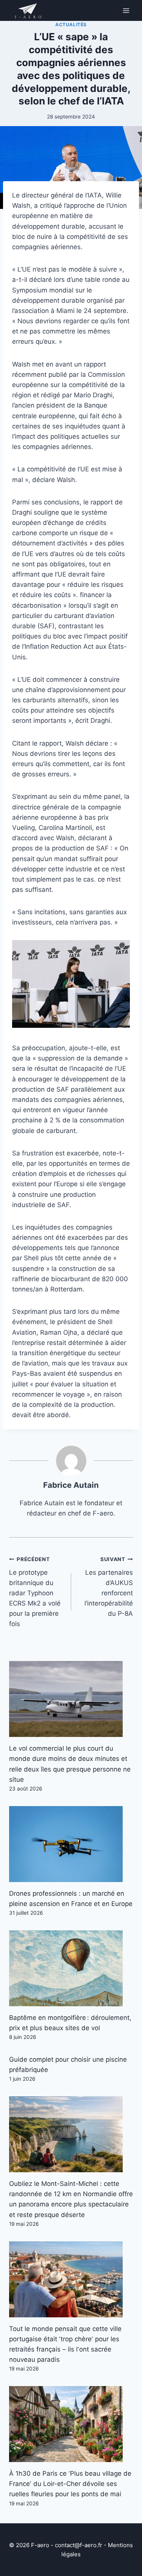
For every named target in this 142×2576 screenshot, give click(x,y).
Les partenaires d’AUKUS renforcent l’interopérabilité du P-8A (109, 1587)
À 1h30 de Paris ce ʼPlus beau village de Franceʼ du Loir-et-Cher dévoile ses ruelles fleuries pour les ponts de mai (70, 2484)
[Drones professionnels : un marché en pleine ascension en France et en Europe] (71, 1844)
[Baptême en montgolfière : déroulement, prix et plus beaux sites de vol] (71, 1968)
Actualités (71, 24)
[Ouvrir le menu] (126, 10)
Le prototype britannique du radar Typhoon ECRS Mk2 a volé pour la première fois (35, 1592)
